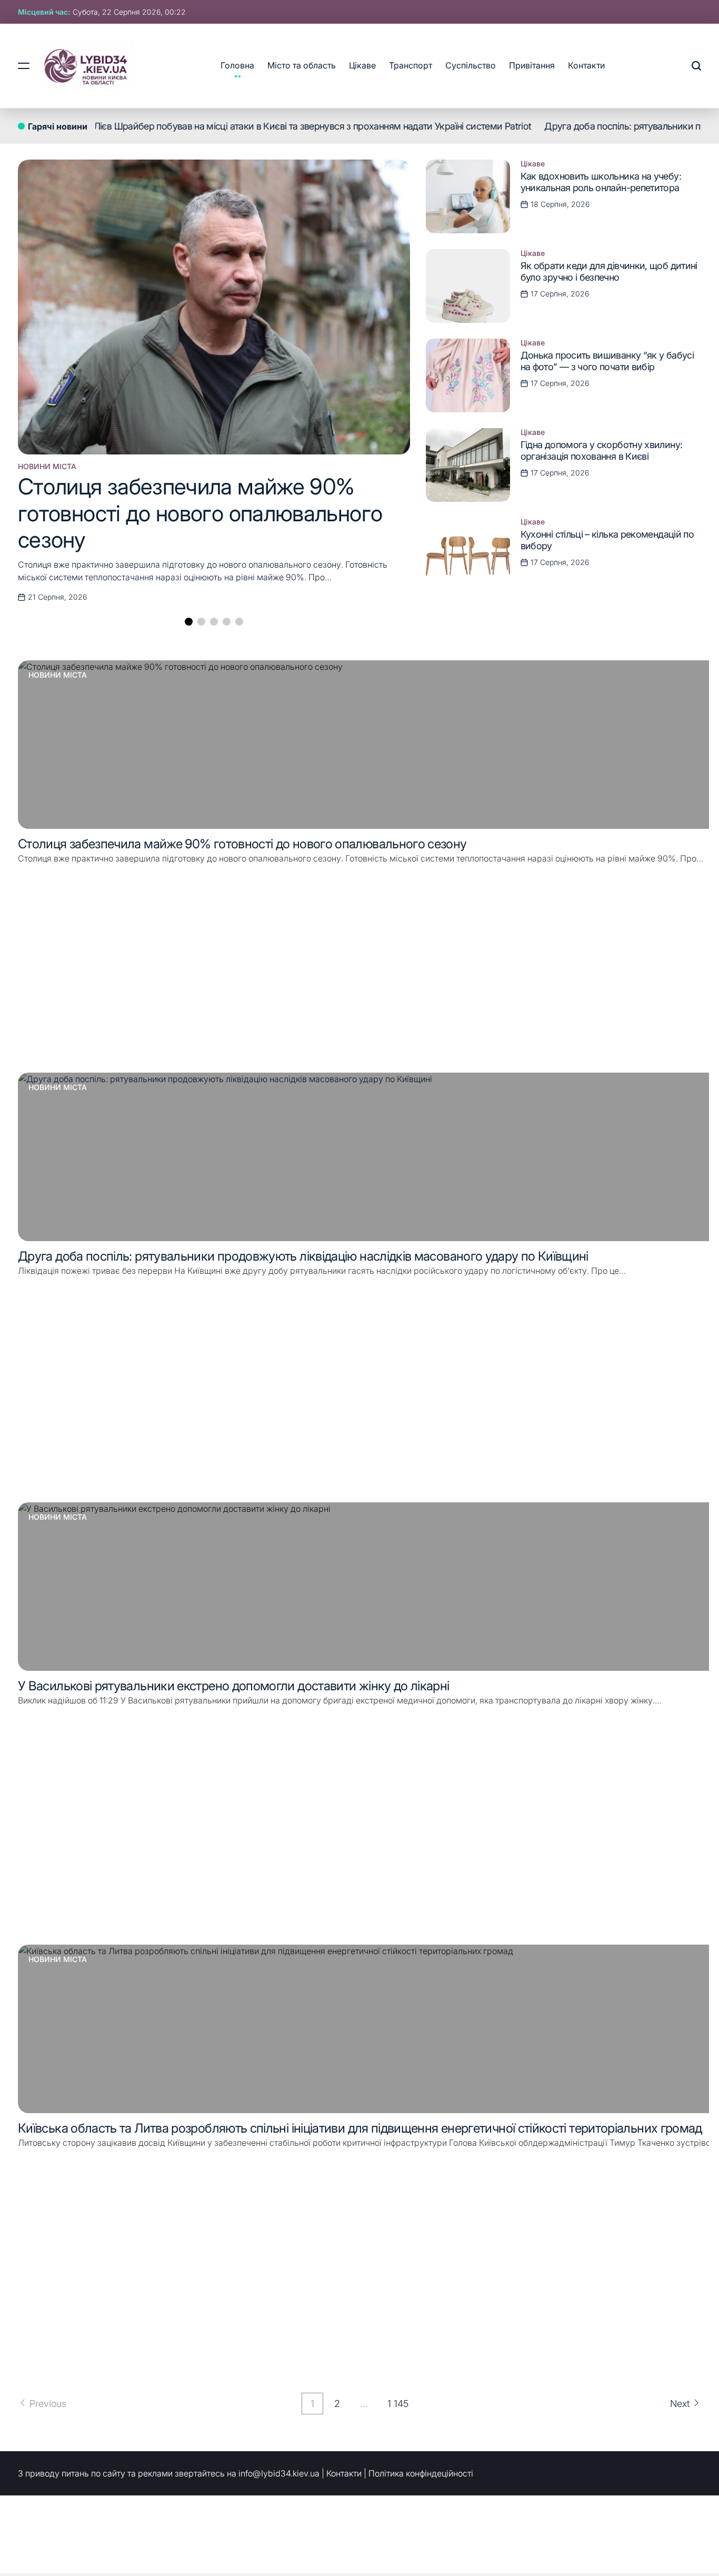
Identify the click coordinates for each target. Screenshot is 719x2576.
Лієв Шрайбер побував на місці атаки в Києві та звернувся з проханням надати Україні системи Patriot (256, 126)
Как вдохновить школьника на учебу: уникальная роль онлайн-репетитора (601, 182)
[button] (189, 622)
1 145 (398, 2404)
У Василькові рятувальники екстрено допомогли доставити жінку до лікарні (234, 1686)
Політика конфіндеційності (421, 2473)
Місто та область (302, 65)
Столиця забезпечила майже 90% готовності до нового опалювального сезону (200, 513)
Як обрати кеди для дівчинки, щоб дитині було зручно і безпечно (609, 271)
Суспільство (471, 65)
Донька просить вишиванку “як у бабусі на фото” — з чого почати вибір (607, 361)
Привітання (532, 65)
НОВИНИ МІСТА (47, 467)
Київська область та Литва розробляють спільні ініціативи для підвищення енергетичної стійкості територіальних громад (360, 2128)
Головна (237, 65)
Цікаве (362, 65)
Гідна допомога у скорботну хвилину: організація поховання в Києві (602, 450)
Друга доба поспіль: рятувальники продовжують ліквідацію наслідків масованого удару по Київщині (303, 1256)
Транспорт (411, 65)
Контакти (586, 65)
